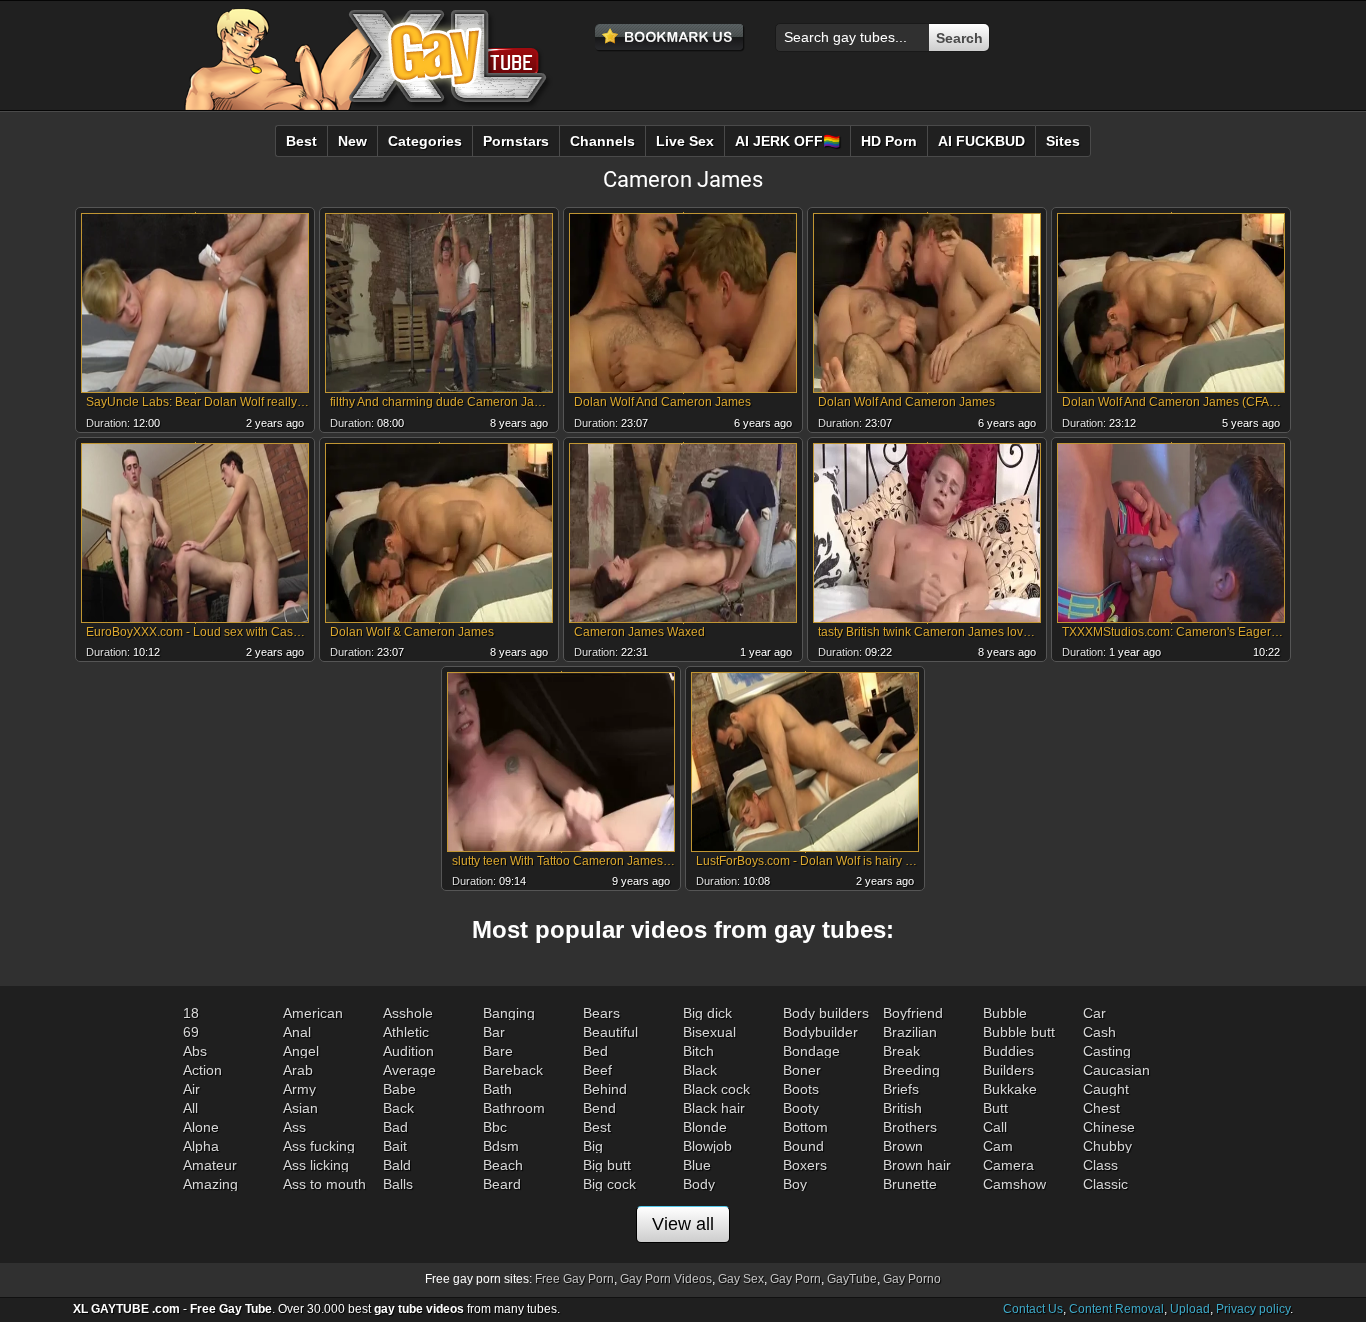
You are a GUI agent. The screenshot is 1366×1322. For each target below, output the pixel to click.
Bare (498, 1051)
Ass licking (316, 1165)
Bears (601, 1013)
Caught (1106, 1089)
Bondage (811, 1051)
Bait (395, 1146)
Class (1100, 1165)
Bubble (1005, 1013)
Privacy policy (1253, 1309)
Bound (803, 1146)
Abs (195, 1051)
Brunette (910, 1184)
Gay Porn (795, 1279)
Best (597, 1127)
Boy (795, 1184)
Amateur (210, 1165)
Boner (802, 1070)
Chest (1101, 1108)
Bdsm (501, 1146)
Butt (995, 1108)
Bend (599, 1108)
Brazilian (910, 1032)
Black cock (716, 1089)
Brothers (910, 1127)
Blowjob (707, 1146)
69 (191, 1032)
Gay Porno (912, 1279)
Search (959, 38)
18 (191, 1013)
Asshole (408, 1013)
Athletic (406, 1032)
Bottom (805, 1127)
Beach (503, 1165)
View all (683, 1224)
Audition (408, 1051)
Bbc (495, 1127)
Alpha (201, 1146)
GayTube (852, 1279)
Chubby (1107, 1146)
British (902, 1108)
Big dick (707, 1013)
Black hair (714, 1108)
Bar (494, 1032)
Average (409, 1070)
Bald (397, 1165)
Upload (1190, 1309)
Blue (697, 1165)
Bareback (513, 1070)
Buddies (1008, 1051)
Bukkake (1010, 1089)
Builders (1008, 1070)
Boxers (805, 1165)
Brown (903, 1146)
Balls (398, 1184)
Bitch (698, 1051)
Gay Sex (741, 1279)
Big (593, 1146)
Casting (1107, 1051)
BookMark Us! (670, 38)
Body (699, 1184)
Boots (801, 1089)
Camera (1008, 1165)
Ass (294, 1127)
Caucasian (1116, 1070)
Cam (998, 1146)
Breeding (911, 1070)
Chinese (1109, 1127)
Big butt (607, 1165)
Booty (801, 1108)
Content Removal (1116, 1309)
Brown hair (917, 1165)
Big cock (609, 1184)
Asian (300, 1108)
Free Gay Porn (574, 1279)
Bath (497, 1089)
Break (901, 1051)
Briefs (901, 1089)
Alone (201, 1127)
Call (995, 1127)
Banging (509, 1013)
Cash (1099, 1032)
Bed (595, 1051)
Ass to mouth (324, 1184)
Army (299, 1089)
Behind (605, 1089)
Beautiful (610, 1032)
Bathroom (514, 1108)
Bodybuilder (820, 1032)
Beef (597, 1070)
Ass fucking (319, 1146)
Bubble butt (1019, 1032)
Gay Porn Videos (666, 1279)
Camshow (1014, 1184)
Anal (297, 1032)
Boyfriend (913, 1013)
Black (700, 1070)
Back (398, 1108)
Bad (395, 1127)
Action (202, 1070)
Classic (1105, 1184)
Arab (298, 1070)
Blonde (705, 1127)
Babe (399, 1089)
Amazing (210, 1184)
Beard (502, 1184)
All (190, 1108)
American (313, 1013)
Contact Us (1033, 1309)
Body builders (826, 1013)
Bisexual (709, 1032)
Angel (301, 1051)
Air (191, 1089)
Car (1094, 1013)
